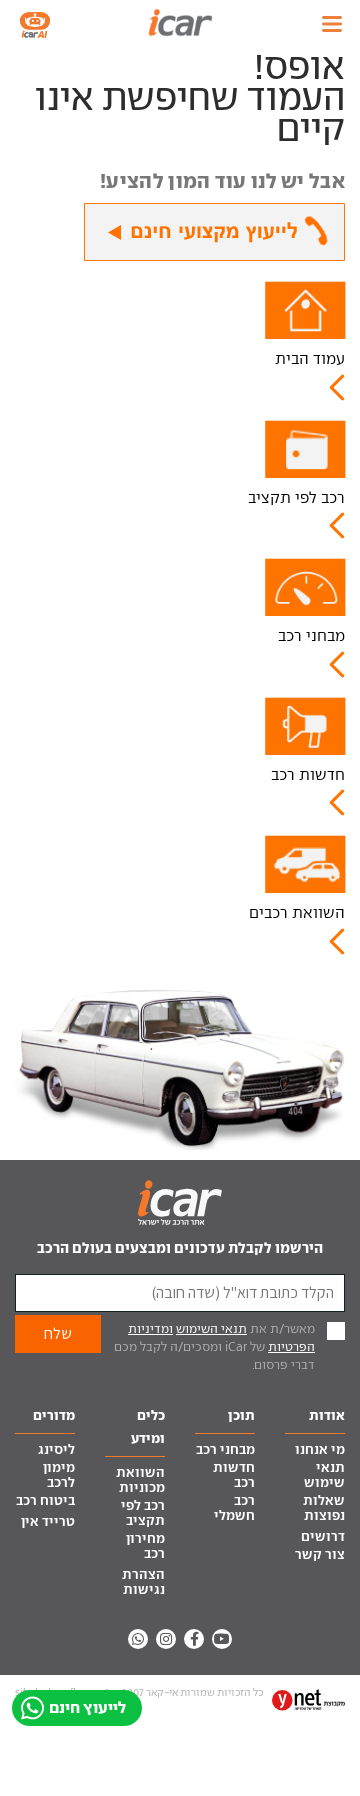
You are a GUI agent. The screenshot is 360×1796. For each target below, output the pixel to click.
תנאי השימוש (211, 1328)
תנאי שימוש (324, 1475)
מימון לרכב (59, 1475)
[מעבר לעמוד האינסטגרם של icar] (166, 1639)
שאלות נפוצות (324, 1508)
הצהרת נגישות (143, 1582)
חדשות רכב (308, 774)
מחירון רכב (145, 1546)
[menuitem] (315, 1451)
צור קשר (320, 1554)
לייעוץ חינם (87, 1707)
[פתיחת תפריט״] (332, 24)
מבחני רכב (311, 635)
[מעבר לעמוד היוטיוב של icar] (222, 1639)
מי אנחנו (320, 1449)
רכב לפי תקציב (296, 497)
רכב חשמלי (234, 1508)
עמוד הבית (310, 358)
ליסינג (56, 1449)
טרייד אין (48, 1521)
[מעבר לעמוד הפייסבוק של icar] (194, 1639)
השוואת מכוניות (140, 1480)
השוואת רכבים (297, 912)
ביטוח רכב (45, 1500)
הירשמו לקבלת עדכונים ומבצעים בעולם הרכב (180, 1247)
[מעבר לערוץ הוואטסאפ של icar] (138, 1639)
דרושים (323, 1536)
